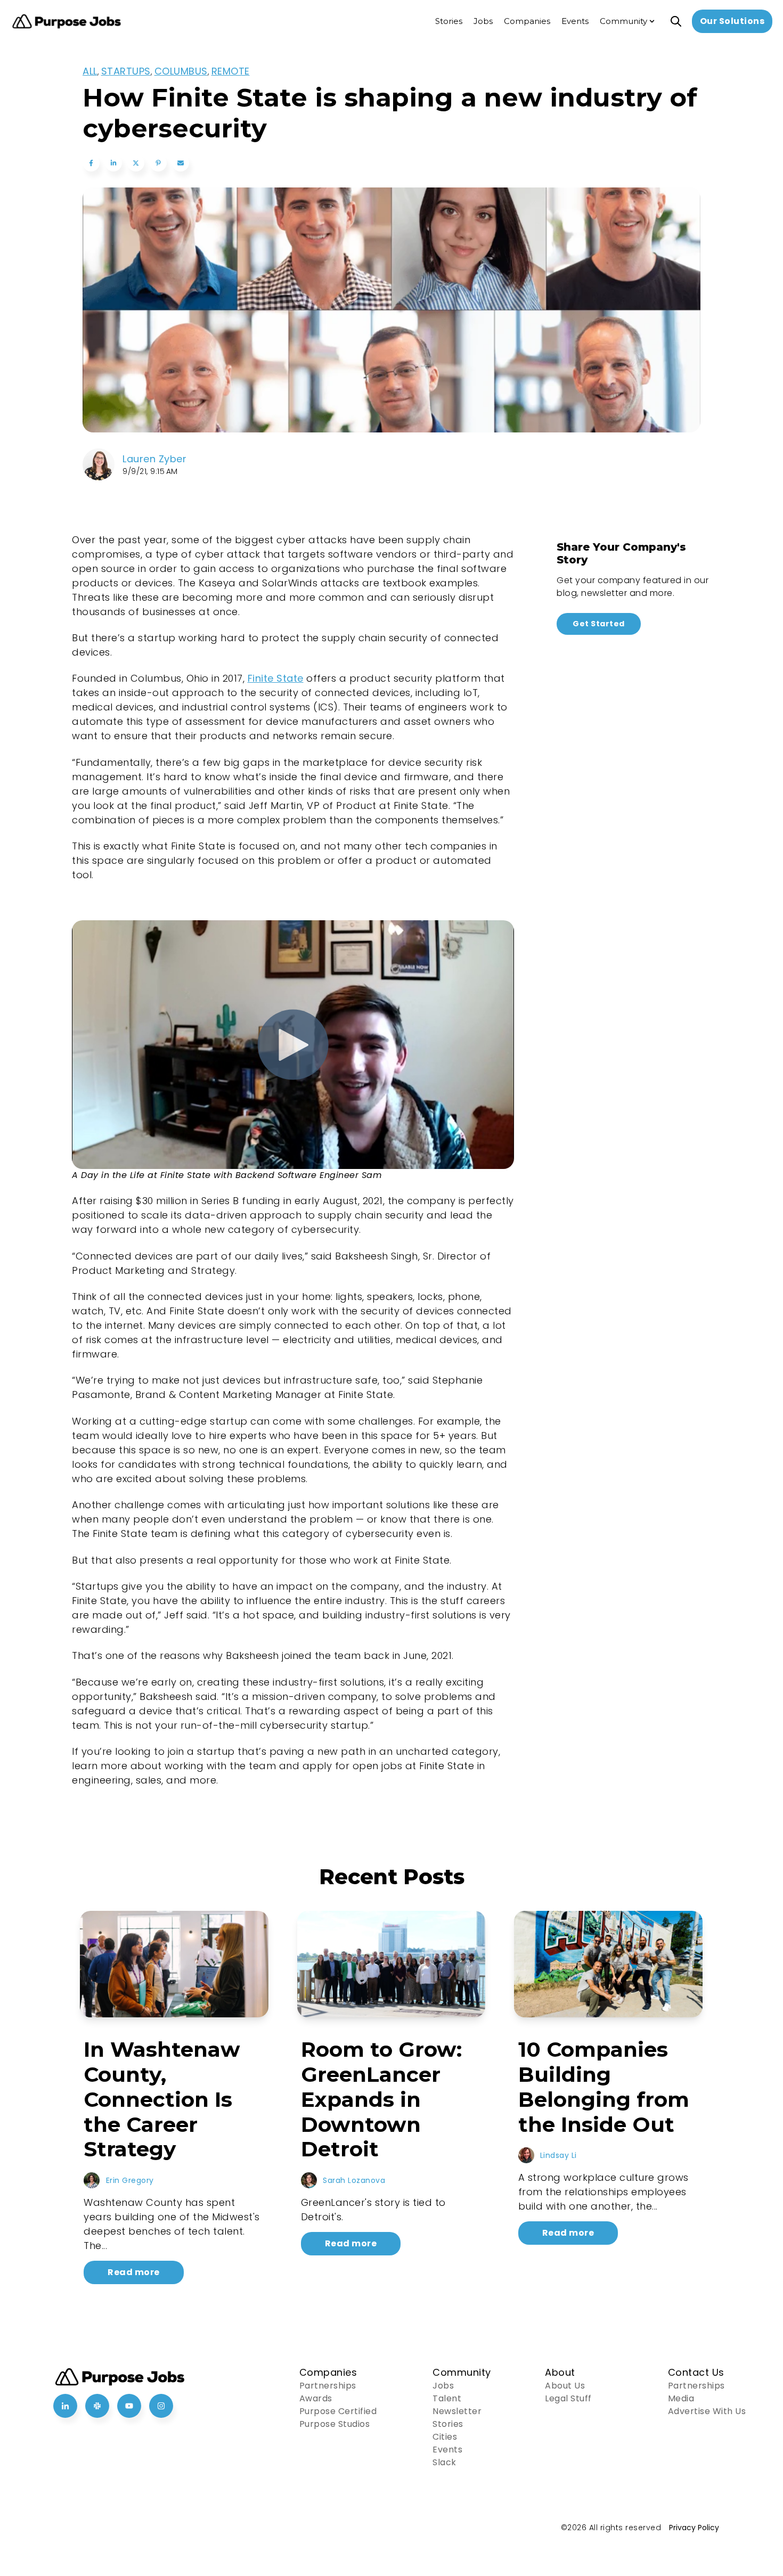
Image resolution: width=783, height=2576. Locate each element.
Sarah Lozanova (354, 2180)
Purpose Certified (338, 2411)
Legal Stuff (568, 2398)
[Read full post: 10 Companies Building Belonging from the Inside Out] (608, 1964)
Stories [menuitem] (449, 21)
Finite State (276, 678)
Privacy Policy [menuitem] (694, 2528)
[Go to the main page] (67, 22)
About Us (565, 2386)
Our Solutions (732, 21)
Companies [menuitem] (527, 21)
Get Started (599, 624)
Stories (448, 2424)
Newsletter (457, 2411)
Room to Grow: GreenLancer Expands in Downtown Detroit (381, 2099)
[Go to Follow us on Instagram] (161, 2406)
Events (447, 2450)
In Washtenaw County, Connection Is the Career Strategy (162, 2099)
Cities (445, 2437)
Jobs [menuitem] (483, 21)
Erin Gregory (130, 2180)
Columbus (181, 71)
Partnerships (328, 2386)
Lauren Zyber (154, 459)
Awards (316, 2398)
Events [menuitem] (575, 21)
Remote (231, 71)
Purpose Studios (335, 2424)
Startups (126, 71)
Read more (134, 2272)
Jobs (443, 2386)
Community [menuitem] (623, 21)
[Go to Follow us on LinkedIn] (65, 2406)
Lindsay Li (558, 2155)
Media (681, 2398)
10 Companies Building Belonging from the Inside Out (604, 2087)
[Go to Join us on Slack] (97, 2406)
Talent (447, 2398)
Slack (444, 2462)
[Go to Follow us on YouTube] (129, 2406)
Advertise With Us (707, 2411)
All (90, 71)
